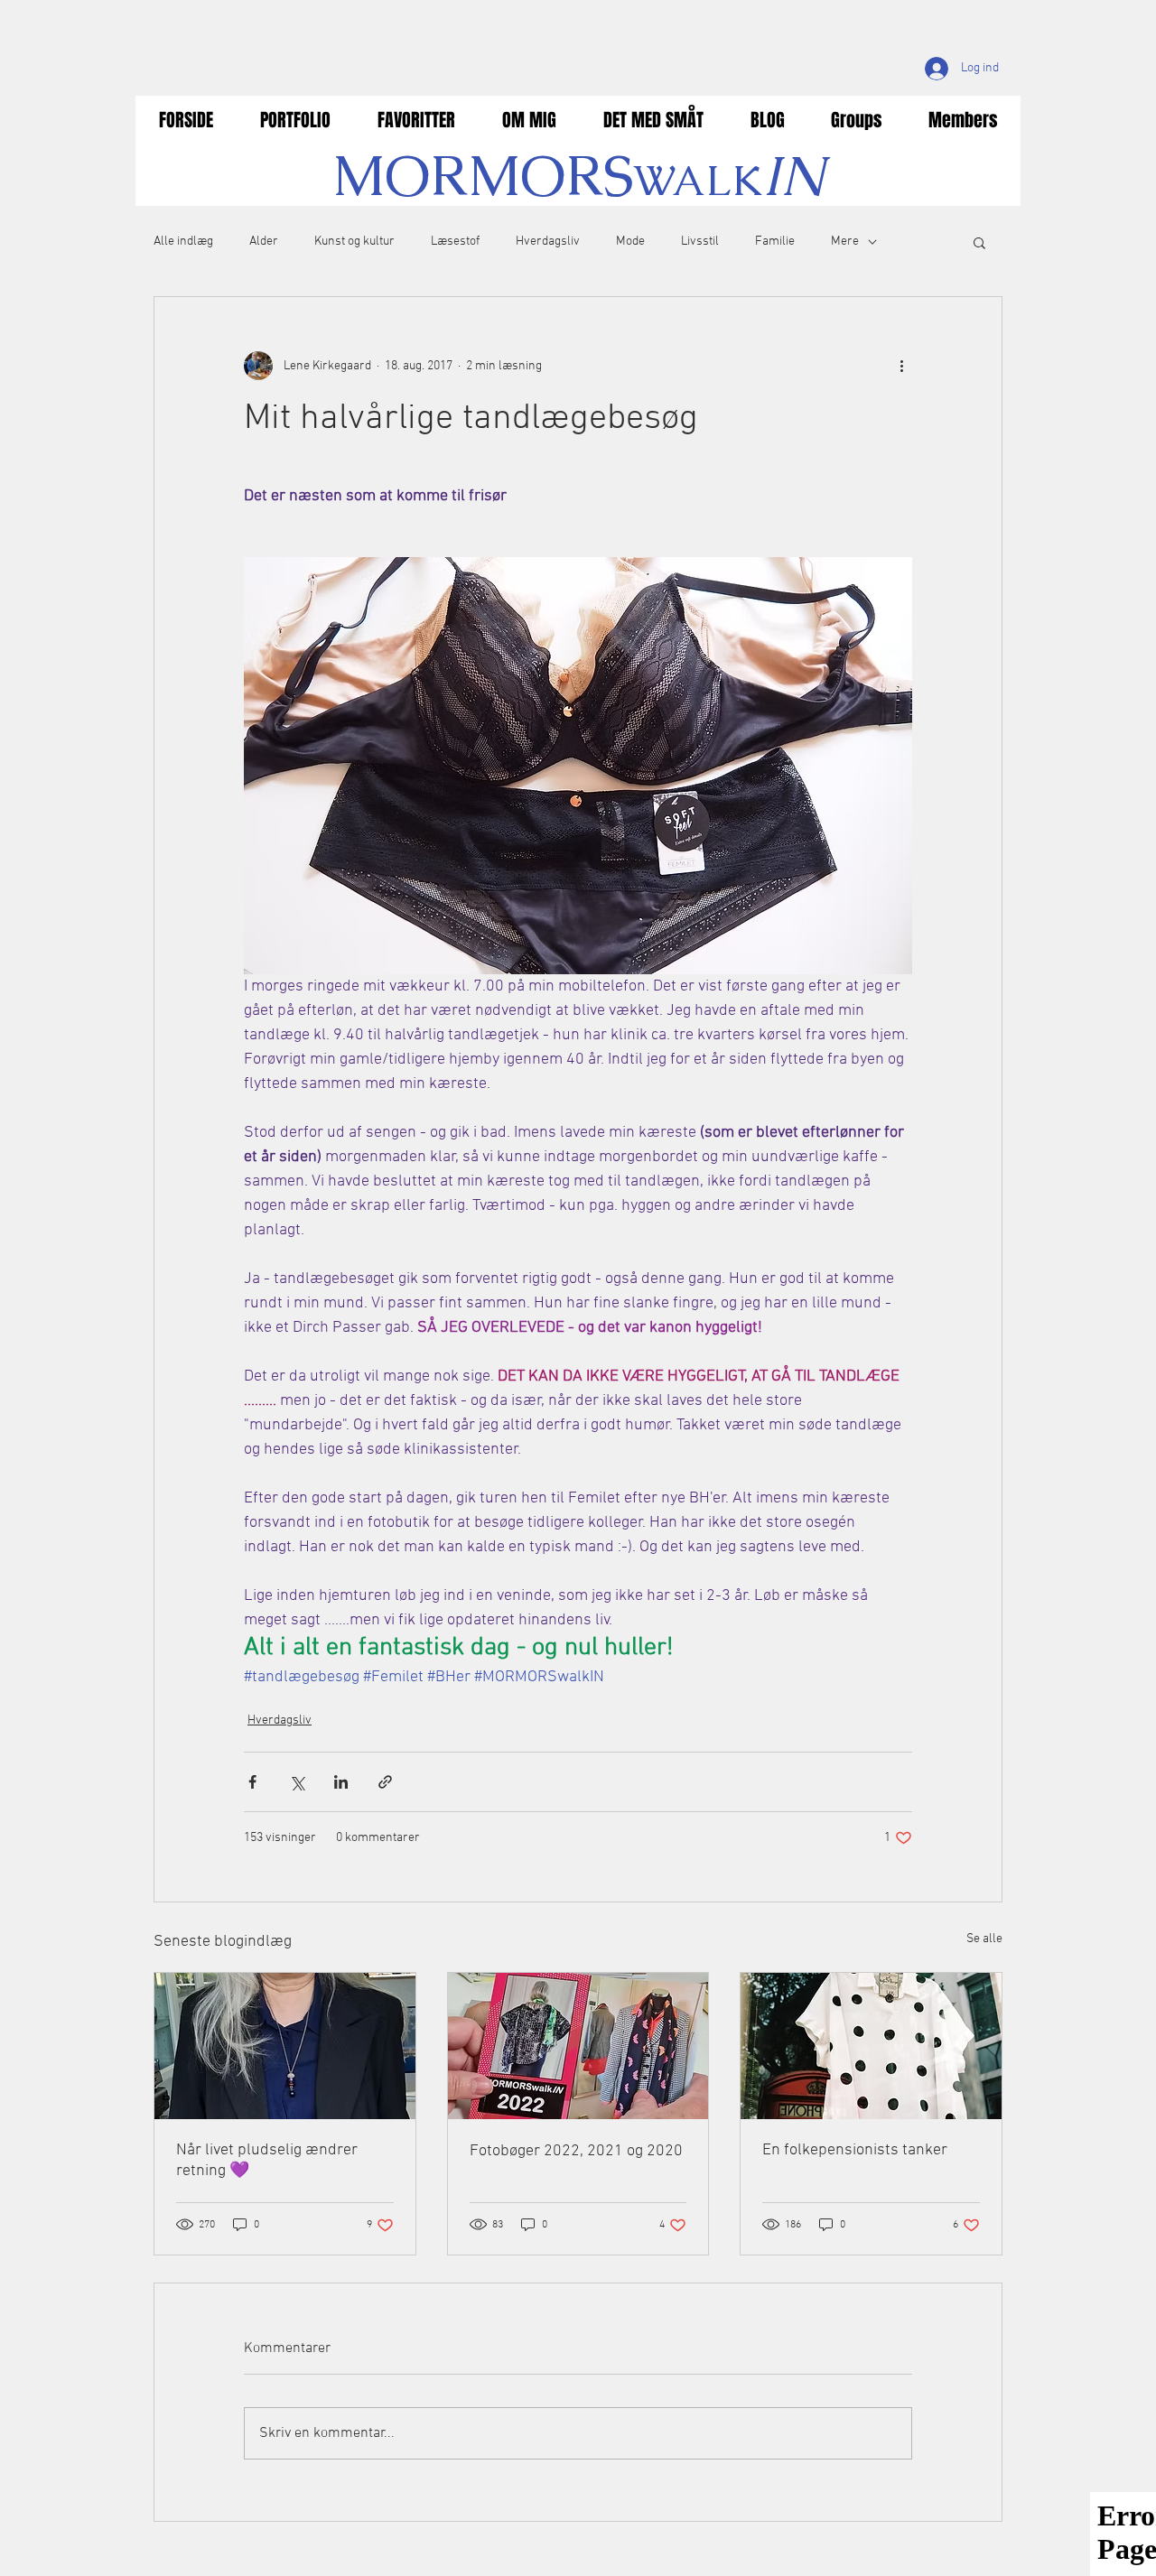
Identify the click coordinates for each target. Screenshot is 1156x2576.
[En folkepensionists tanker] (871, 2046)
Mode (630, 242)
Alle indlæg (183, 242)
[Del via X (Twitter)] (297, 1782)
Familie (775, 242)
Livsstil (700, 242)
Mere (845, 242)
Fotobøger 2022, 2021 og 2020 (576, 2151)
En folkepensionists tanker (855, 2150)
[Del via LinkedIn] (341, 1782)
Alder (264, 242)
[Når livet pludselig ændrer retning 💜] (285, 2046)
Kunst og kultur (354, 242)
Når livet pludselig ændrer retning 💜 (267, 2161)
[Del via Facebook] (252, 1782)
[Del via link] (385, 1782)
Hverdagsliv (548, 242)
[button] (979, 242)
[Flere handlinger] (901, 366)
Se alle (984, 1939)
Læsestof (455, 242)
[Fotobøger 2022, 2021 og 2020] (578, 2046)
